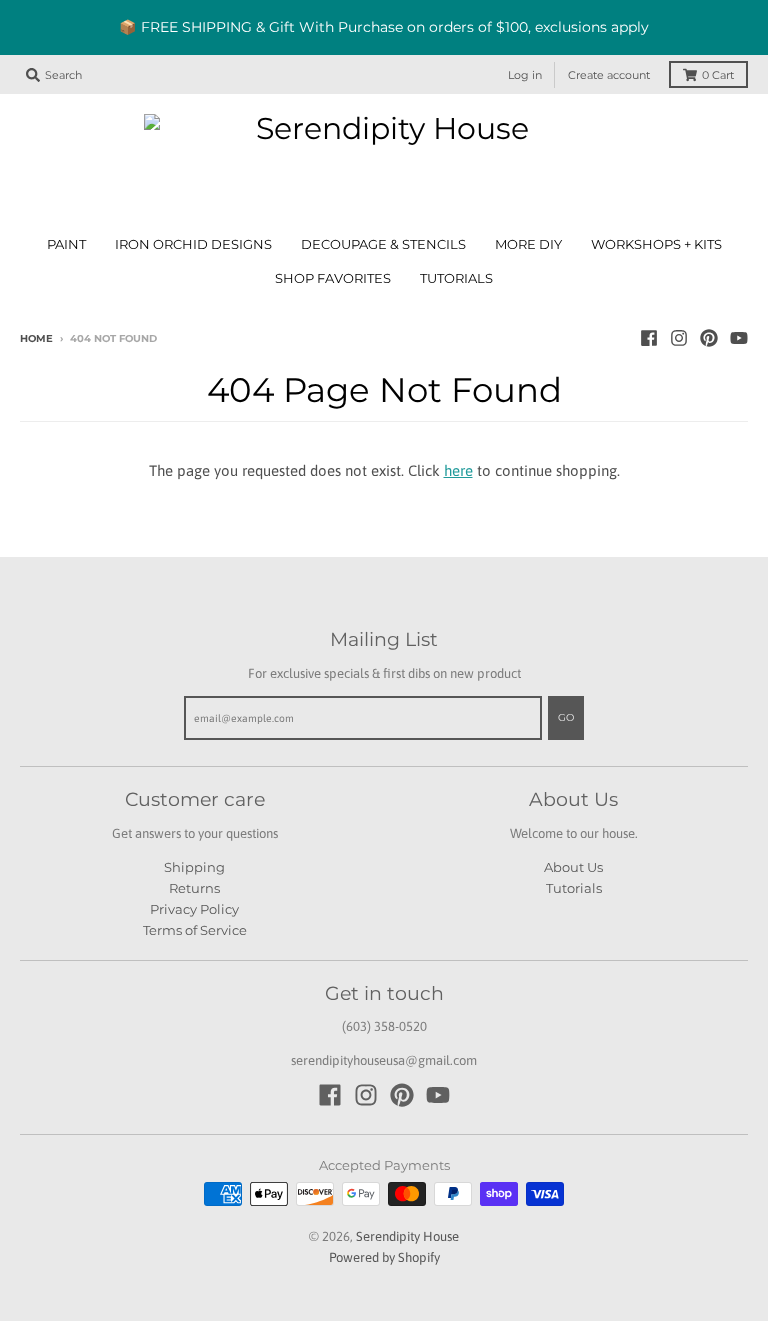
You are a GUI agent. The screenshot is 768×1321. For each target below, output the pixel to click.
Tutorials (574, 888)
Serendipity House (407, 1236)
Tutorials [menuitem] (456, 278)
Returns (194, 888)
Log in (525, 75)
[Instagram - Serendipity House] (679, 338)
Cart (718, 75)
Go (566, 717)
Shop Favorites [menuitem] (333, 278)
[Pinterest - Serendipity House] (709, 338)
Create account (609, 75)
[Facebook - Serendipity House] (649, 338)
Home (36, 338)
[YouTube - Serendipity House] (739, 338)
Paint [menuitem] (66, 244)
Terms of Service (195, 930)
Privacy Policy (194, 909)
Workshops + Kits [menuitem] (656, 244)
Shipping (194, 867)
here (458, 470)
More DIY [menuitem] (528, 244)
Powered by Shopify (384, 1257)
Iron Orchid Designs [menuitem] (193, 244)
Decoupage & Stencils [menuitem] (383, 244)
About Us (573, 867)
